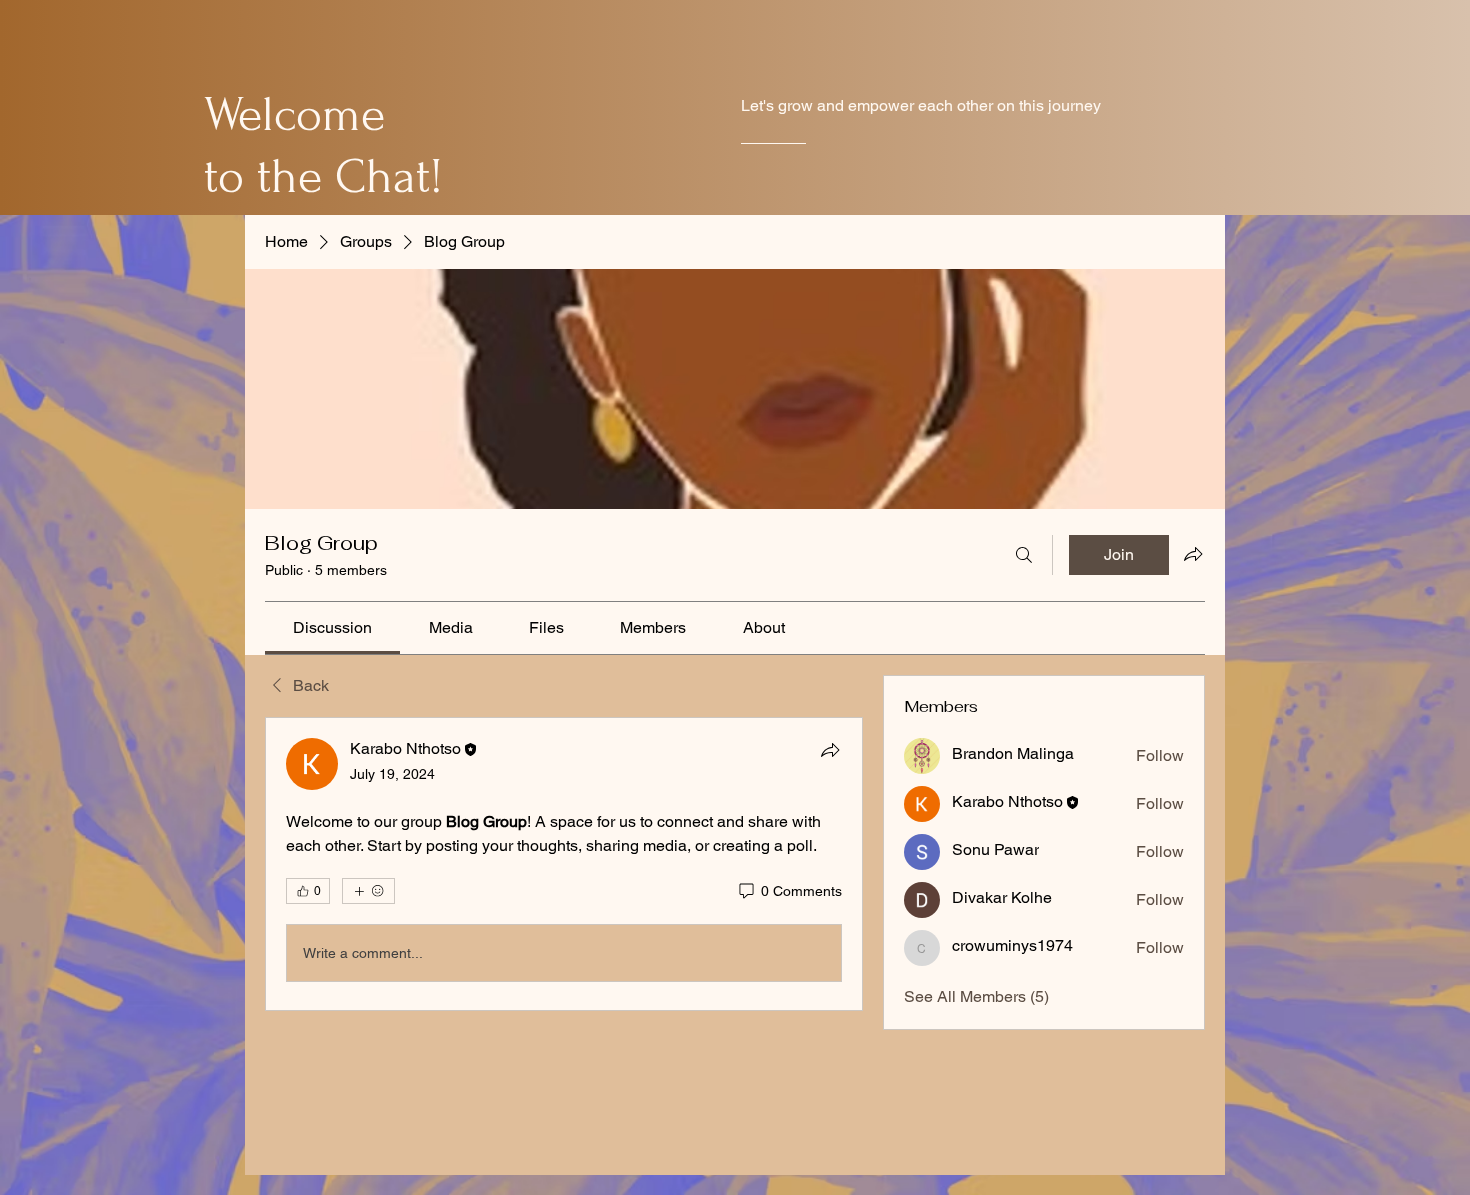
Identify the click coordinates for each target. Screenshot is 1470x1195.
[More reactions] (368, 891)
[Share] (830, 750)
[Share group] (1193, 554)
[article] (564, 864)
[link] (332, 627)
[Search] (1024, 555)
